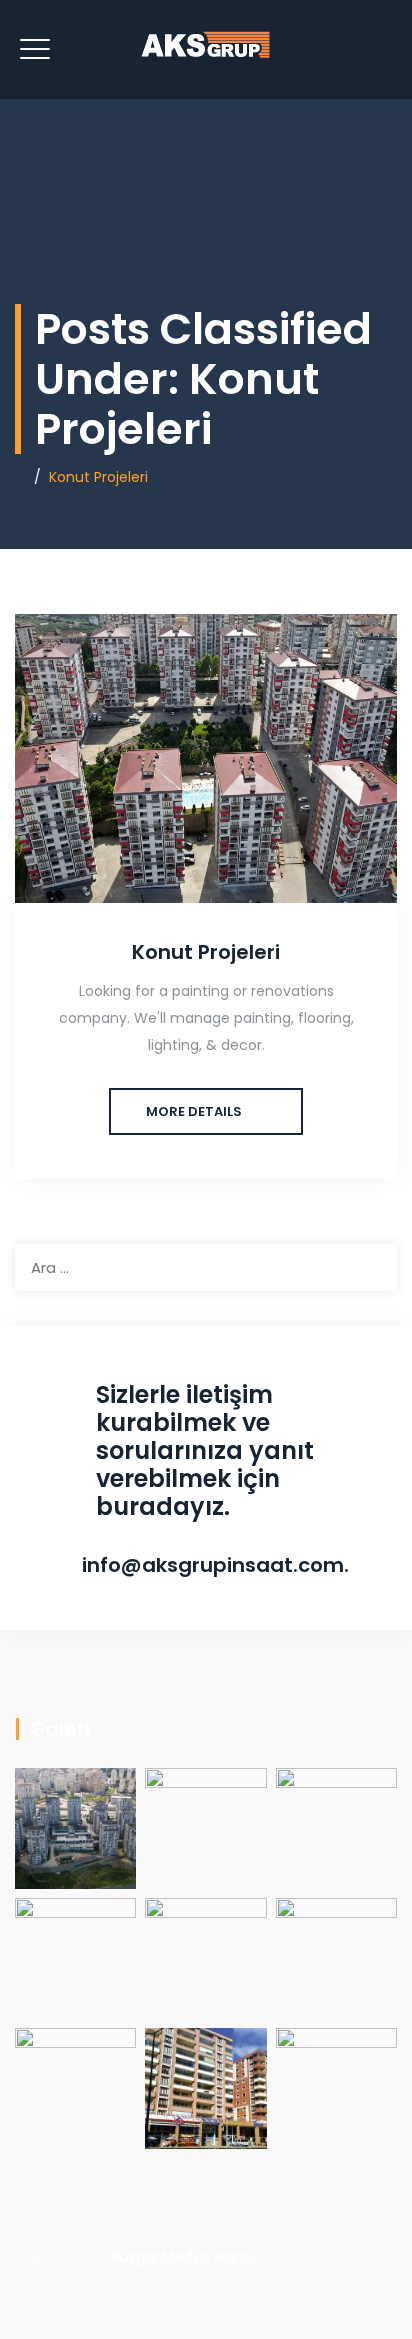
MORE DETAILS (194, 1111)
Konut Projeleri (206, 952)
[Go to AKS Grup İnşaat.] (20, 477)
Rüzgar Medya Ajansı (183, 2257)
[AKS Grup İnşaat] (206, 49)
